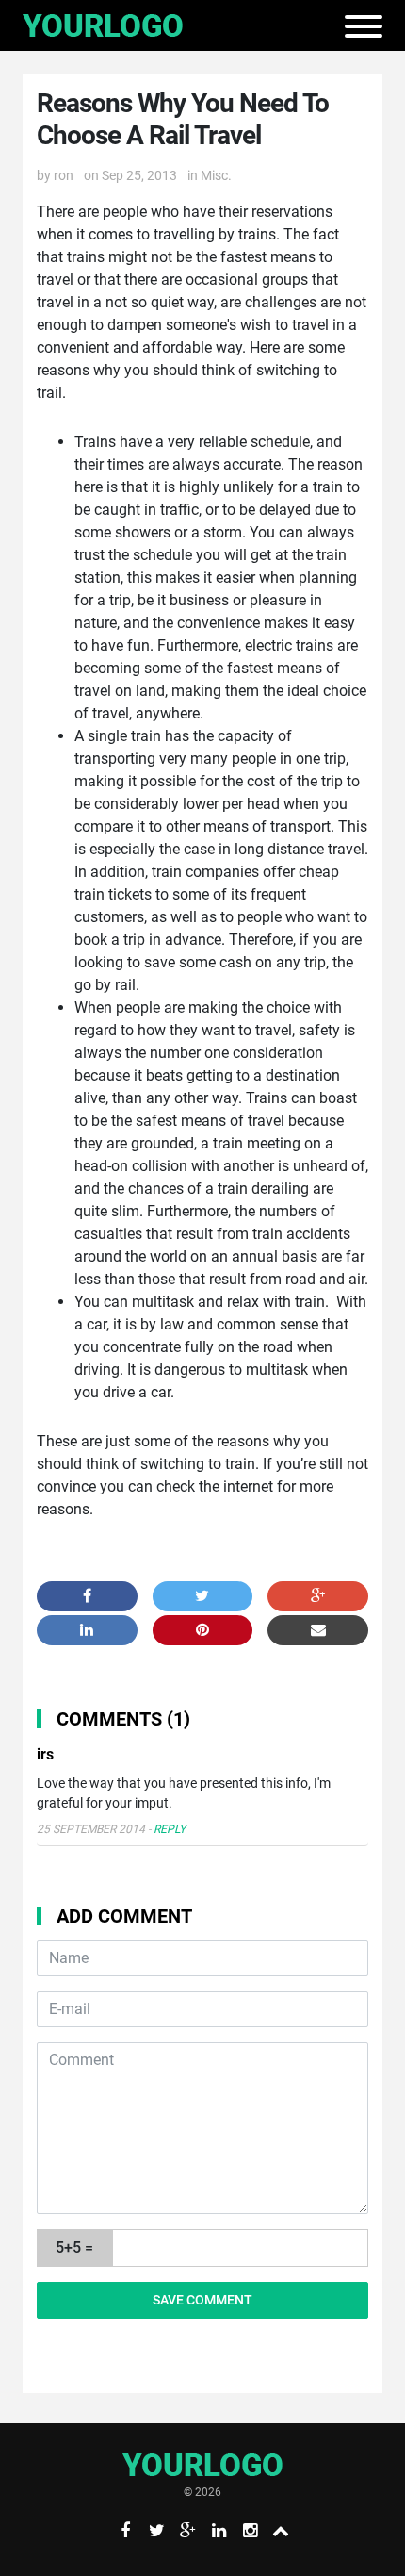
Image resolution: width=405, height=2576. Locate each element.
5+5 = (74, 2247)
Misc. (216, 175)
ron (64, 175)
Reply (170, 1829)
